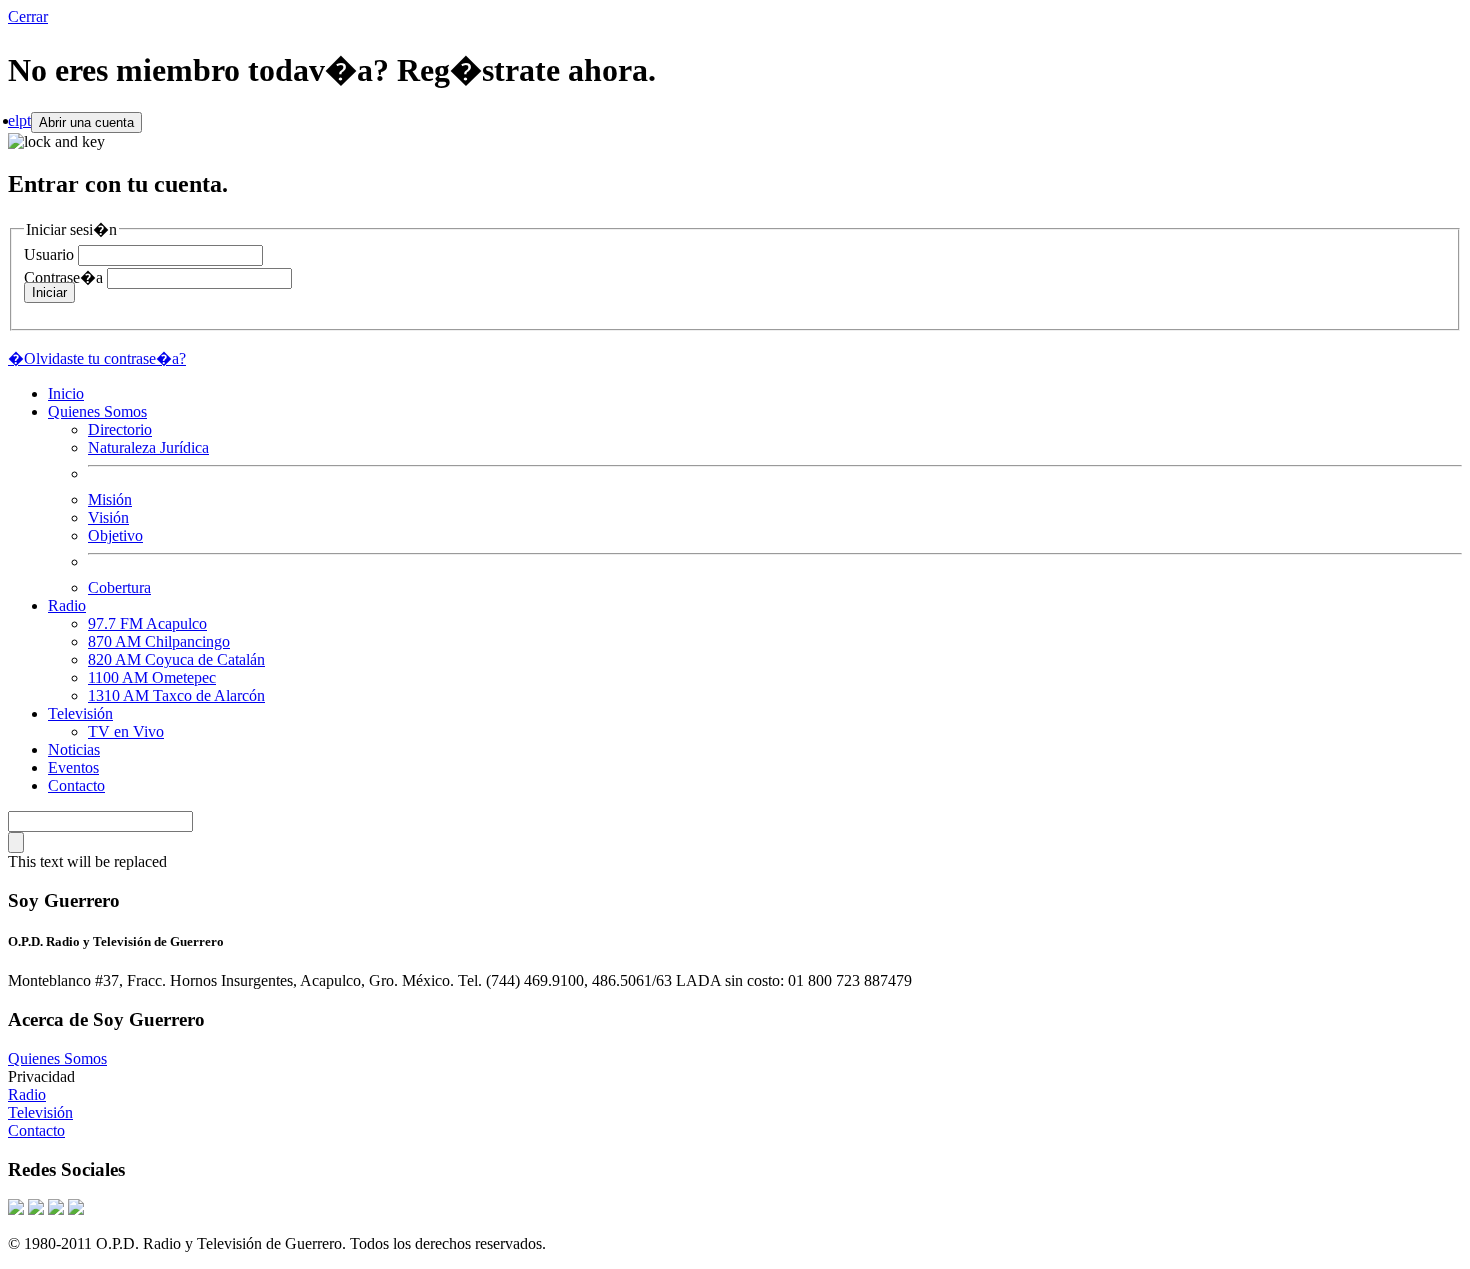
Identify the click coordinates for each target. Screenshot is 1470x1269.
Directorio (120, 429)
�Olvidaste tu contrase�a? (97, 358)
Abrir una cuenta (86, 122)
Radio (67, 605)
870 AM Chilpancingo (159, 641)
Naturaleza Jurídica (148, 447)
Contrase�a (63, 277)
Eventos (73, 767)
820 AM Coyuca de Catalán (176, 659)
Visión (108, 517)
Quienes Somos (97, 411)
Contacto (76, 785)
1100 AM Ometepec (152, 677)
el (13, 120)
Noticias (74, 749)
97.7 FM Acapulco (147, 623)
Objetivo (115, 535)
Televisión (80, 713)
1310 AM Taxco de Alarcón (176, 695)
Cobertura (119, 587)
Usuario (49, 254)
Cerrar (28, 16)
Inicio (66, 393)
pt (25, 120)
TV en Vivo (126, 731)
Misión (110, 499)
